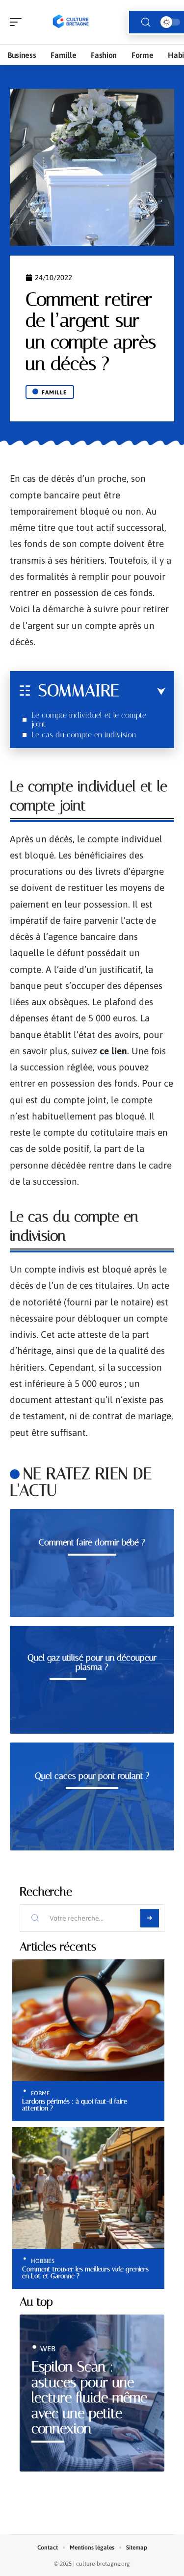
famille (54, 392)
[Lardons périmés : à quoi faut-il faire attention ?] (88, 2020)
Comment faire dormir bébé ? (92, 1542)
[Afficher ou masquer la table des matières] (142, 692)
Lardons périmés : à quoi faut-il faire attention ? (75, 2105)
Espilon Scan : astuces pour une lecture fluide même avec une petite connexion (89, 2398)
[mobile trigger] (18, 22)
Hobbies (43, 2261)
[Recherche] (146, 22)
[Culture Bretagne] (71, 22)
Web (48, 2349)
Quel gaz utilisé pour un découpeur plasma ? (92, 1663)
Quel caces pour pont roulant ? (92, 1776)
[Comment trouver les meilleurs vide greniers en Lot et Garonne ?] (88, 2188)
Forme (40, 2093)
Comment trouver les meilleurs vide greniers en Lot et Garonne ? (85, 2272)
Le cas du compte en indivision (85, 735)
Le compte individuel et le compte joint (89, 719)
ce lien (112, 1051)
